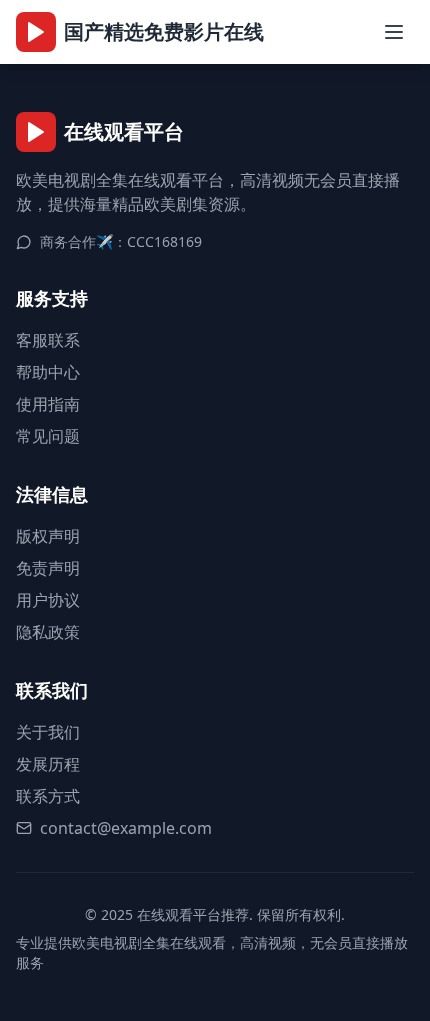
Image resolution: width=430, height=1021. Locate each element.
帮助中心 (48, 372)
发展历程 (48, 764)
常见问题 (48, 436)
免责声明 (48, 568)
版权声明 (48, 536)
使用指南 (48, 404)
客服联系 (48, 340)
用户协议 (48, 600)
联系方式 (48, 796)
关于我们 (48, 732)
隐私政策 (48, 632)
